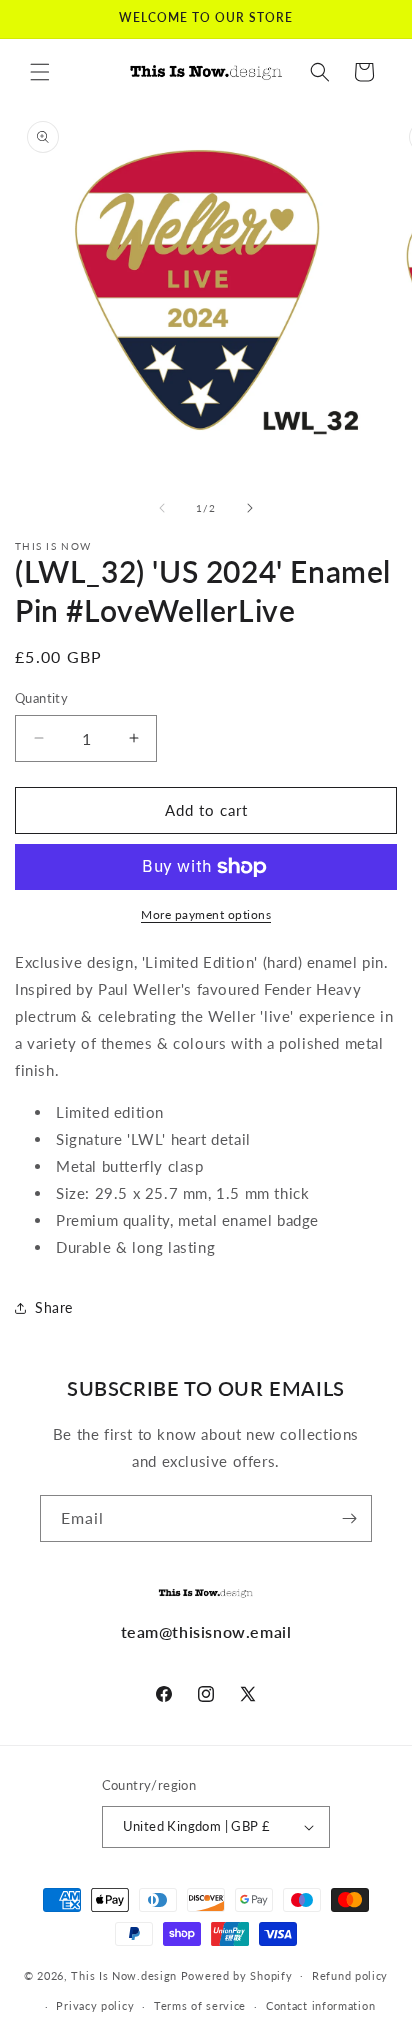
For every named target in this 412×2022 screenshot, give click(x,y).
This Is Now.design (124, 1974)
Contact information (320, 2005)
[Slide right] (250, 508)
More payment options (206, 914)
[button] (40, 72)
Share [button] (54, 1307)
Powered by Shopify (237, 1974)
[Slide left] (162, 508)
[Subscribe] (349, 1518)
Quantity (41, 698)
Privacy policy (95, 2005)
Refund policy (350, 1975)
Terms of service (200, 2005)
